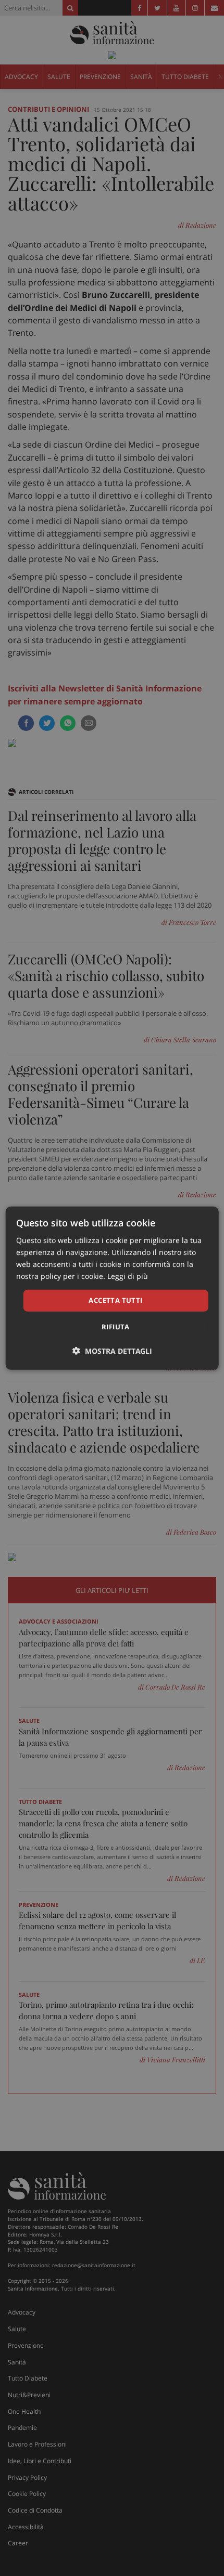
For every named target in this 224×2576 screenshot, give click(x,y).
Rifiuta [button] (116, 1327)
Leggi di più (128, 1276)
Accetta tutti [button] (115, 1300)
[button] (112, 1351)
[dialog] (112, 1288)
